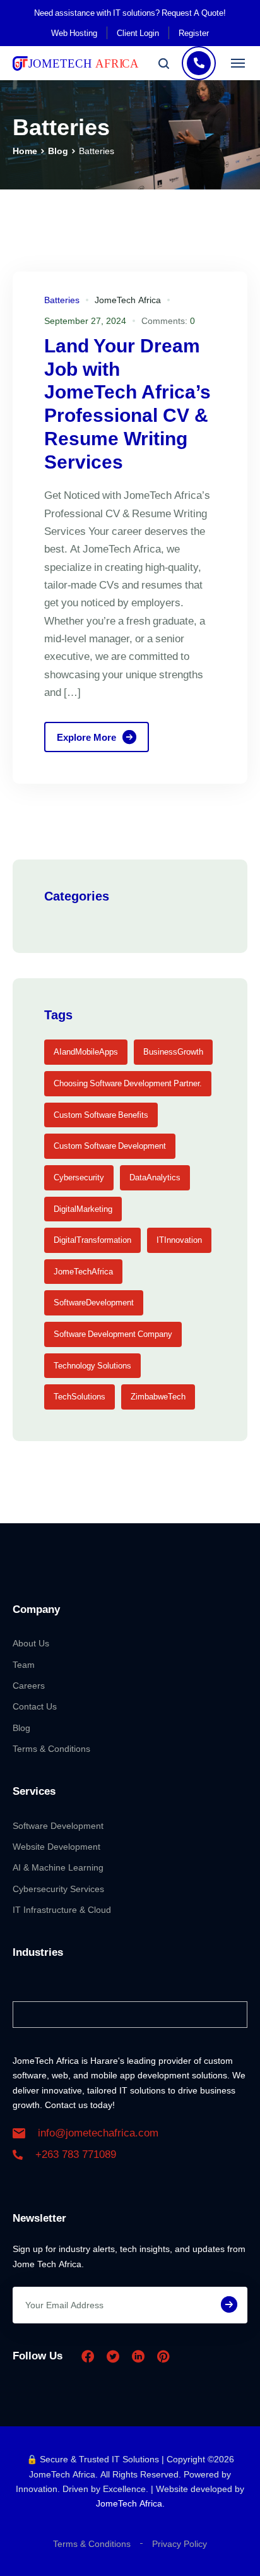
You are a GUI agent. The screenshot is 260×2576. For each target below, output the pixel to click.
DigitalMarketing (83, 1209)
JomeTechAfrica (83, 1271)
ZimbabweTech (158, 1396)
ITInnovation (179, 1240)
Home (25, 151)
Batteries (62, 300)
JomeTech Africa (128, 300)
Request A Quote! (194, 13)
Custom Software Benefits (101, 1115)
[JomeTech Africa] (76, 63)
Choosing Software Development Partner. (128, 1083)
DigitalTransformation (92, 1240)
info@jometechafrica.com (98, 2133)
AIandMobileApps (86, 1051)
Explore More (86, 737)
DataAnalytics (155, 1177)
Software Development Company (113, 1334)
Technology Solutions (92, 1365)
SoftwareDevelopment (94, 1302)
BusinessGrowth (173, 1051)
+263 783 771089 (76, 2154)
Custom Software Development (110, 1146)
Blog (58, 151)
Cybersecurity (79, 1177)
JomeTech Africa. (130, 2503)
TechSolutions (80, 1396)
